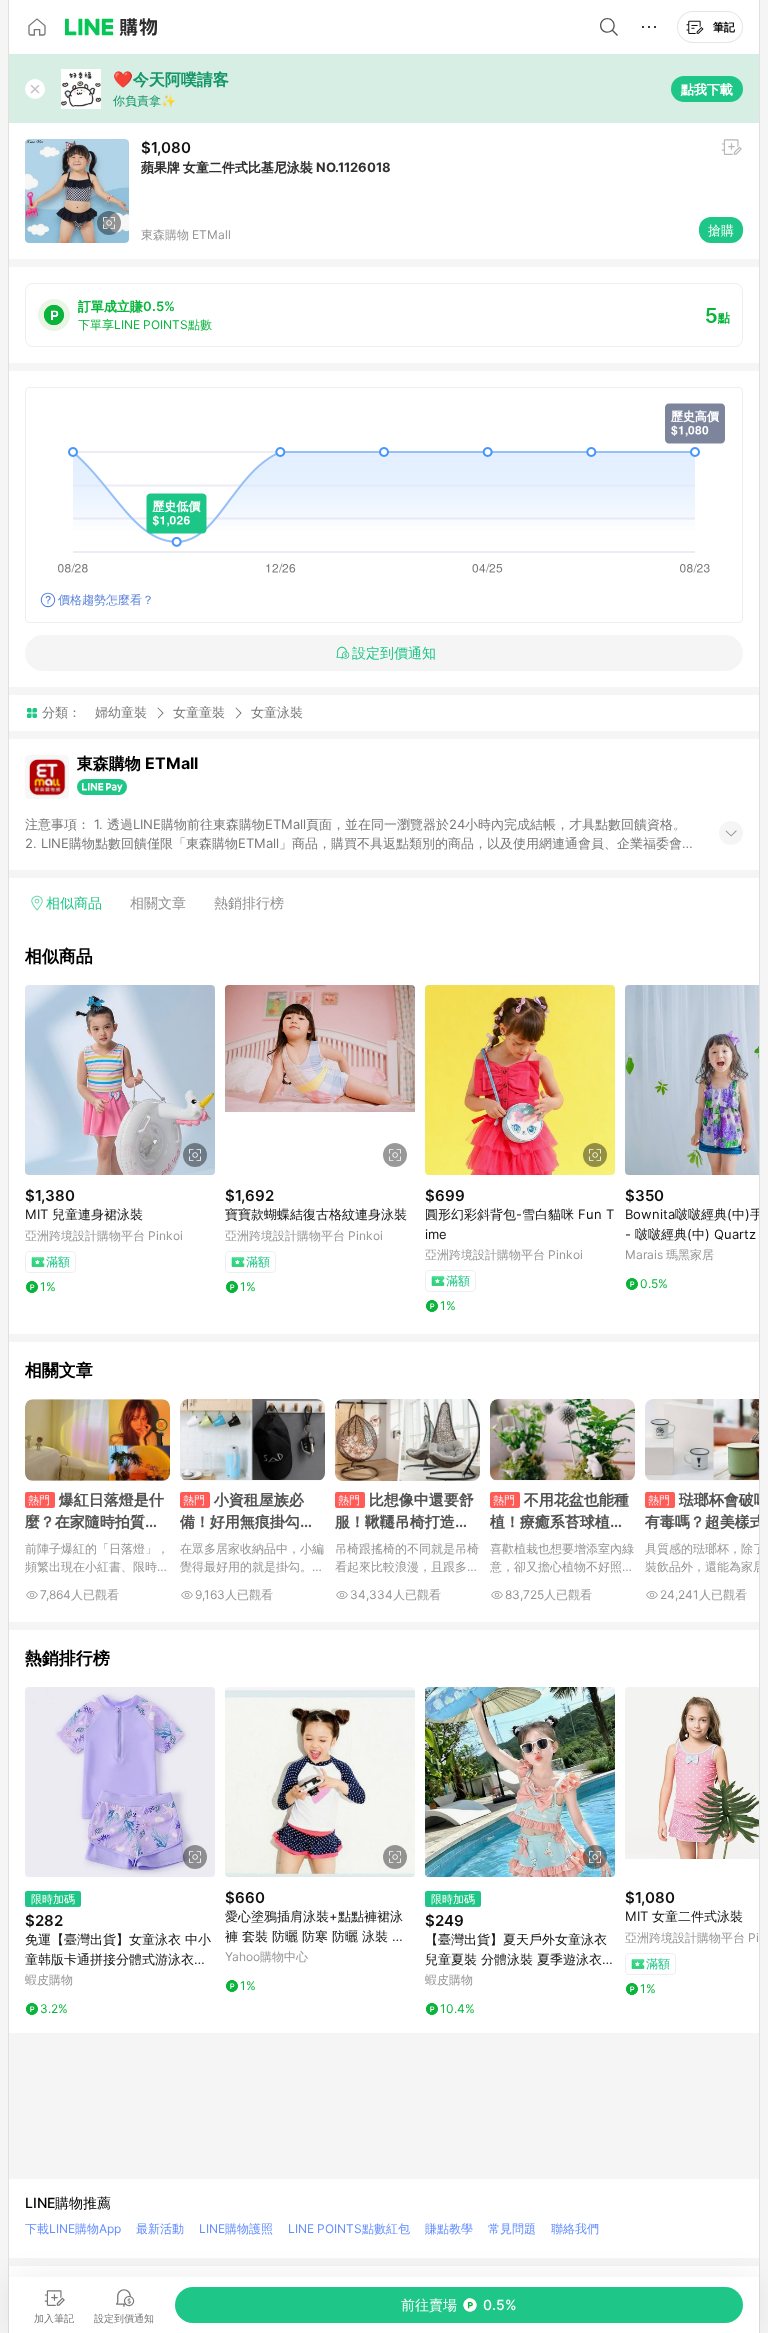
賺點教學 (449, 2228)
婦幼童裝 (121, 712)
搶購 (721, 230)
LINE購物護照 (236, 2228)
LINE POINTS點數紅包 (349, 2228)
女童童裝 (199, 712)
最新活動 (160, 2228)
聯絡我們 (575, 2228)
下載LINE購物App (73, 2228)
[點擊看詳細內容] (120, 1080)
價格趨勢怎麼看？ (106, 599)
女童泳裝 (277, 712)
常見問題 (512, 2228)
